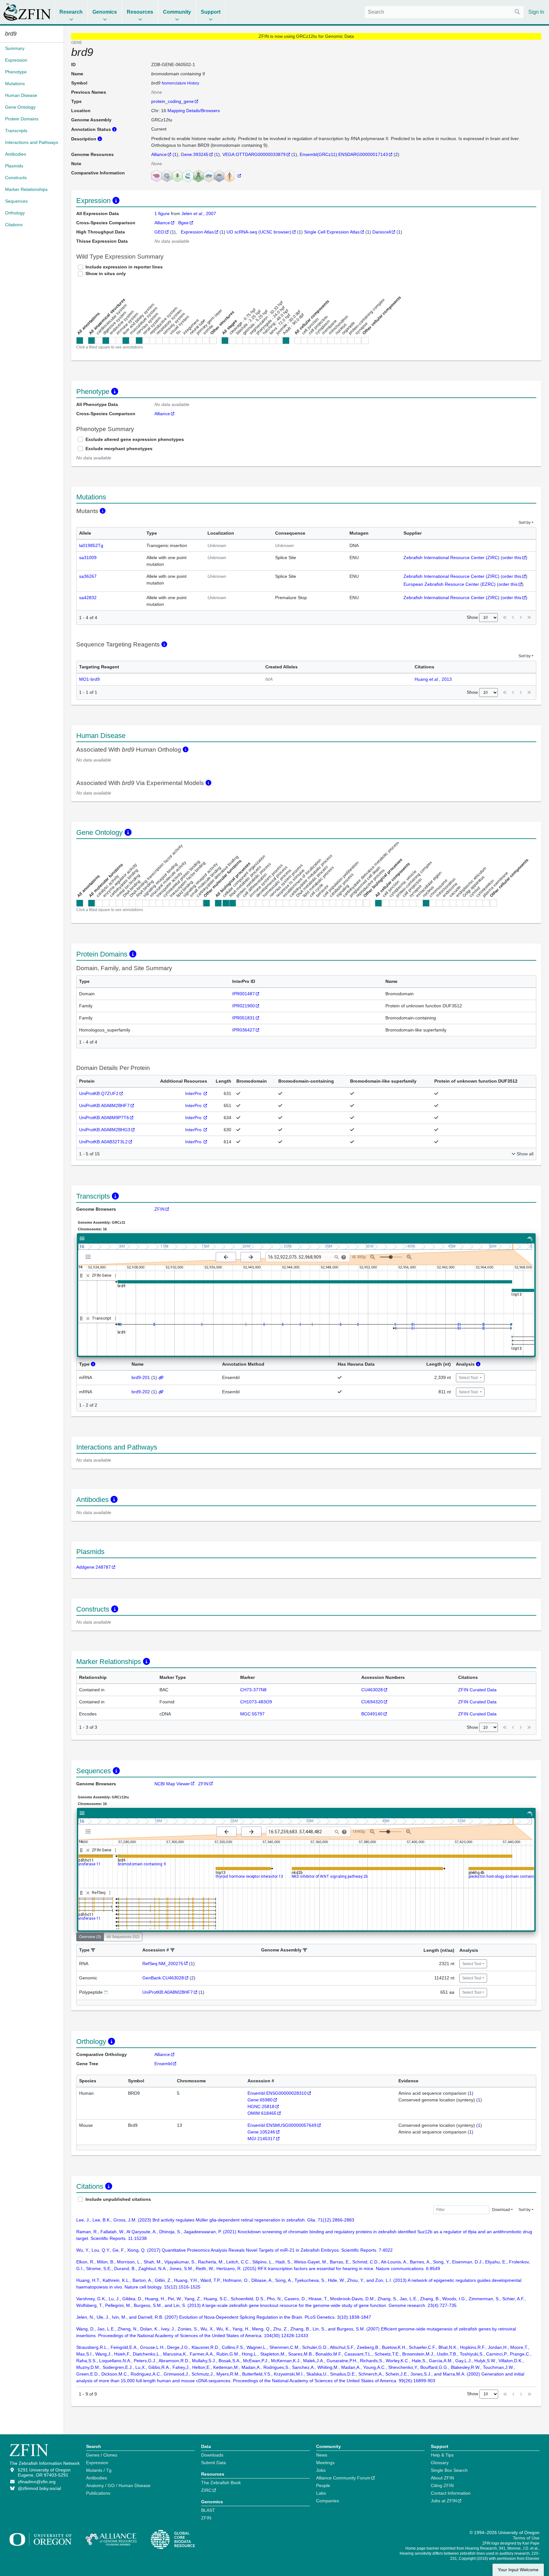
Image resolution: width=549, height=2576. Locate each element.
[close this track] (88, 1276)
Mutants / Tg (99, 2470)
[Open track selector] (89, 1257)
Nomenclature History (180, 83)
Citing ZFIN (442, 2485)
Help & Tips (442, 2455)
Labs (321, 2493)
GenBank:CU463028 (163, 1978)
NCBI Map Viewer (172, 1784)
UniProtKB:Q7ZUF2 (99, 1093)
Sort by (525, 523)
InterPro (194, 1093)
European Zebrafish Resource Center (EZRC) (450, 584)
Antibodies (97, 2478)
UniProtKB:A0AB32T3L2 (103, 1142)
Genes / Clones (102, 2455)
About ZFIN (442, 2478)
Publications (98, 2493)
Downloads (212, 2455)
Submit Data (213, 2463)
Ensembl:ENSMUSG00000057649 (282, 2125)
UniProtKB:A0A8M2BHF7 (104, 1105)
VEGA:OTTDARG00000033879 (254, 154)
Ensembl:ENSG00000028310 (277, 2093)
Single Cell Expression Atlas (332, 232)
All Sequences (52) (123, 1937)
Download (501, 2210)
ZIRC (206, 2490)
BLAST (208, 2510)
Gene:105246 (261, 2132)
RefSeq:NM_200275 (163, 1964)
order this (512, 558)
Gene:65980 (260, 2100)
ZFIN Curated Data (477, 1690)
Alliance (159, 154)
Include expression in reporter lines (124, 267)
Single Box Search (449, 2470)
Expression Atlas (197, 232)
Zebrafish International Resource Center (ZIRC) (451, 558)
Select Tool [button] (469, 1378)
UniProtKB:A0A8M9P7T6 (104, 1118)
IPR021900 (244, 1006)
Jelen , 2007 (199, 213)
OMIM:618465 (262, 2113)
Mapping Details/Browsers (194, 111)
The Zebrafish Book (221, 2483)
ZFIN (159, 1209)
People (323, 2485)
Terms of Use (526, 2538)
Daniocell (382, 232)
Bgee (183, 223)
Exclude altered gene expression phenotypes (135, 439)
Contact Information (451, 2493)
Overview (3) (90, 1937)
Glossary (440, 2463)
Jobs (321, 2470)
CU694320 (372, 1702)
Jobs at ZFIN (444, 2501)
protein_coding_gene (173, 101)
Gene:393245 (195, 154)
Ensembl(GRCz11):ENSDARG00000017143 (344, 154)
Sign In (536, 12)
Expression (97, 2463)
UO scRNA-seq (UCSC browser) (259, 232)
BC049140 (372, 1714)
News (322, 2455)
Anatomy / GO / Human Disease (118, 2485)
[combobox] (444, 12)
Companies (328, 2501)
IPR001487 (244, 994)
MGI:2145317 (261, 2139)
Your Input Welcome (518, 2570)
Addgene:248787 (94, 1567)
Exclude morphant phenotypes (119, 449)
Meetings (325, 2463)
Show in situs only (106, 274)
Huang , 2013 (433, 679)
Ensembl (163, 2064)
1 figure (163, 213)
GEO (159, 232)
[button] (93, 1950)
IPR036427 (244, 1030)
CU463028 (372, 1690)
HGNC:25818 (261, 2106)
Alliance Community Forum (343, 2478)
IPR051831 (244, 1018)
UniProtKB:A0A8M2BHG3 (105, 1130)
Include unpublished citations (118, 2199)
